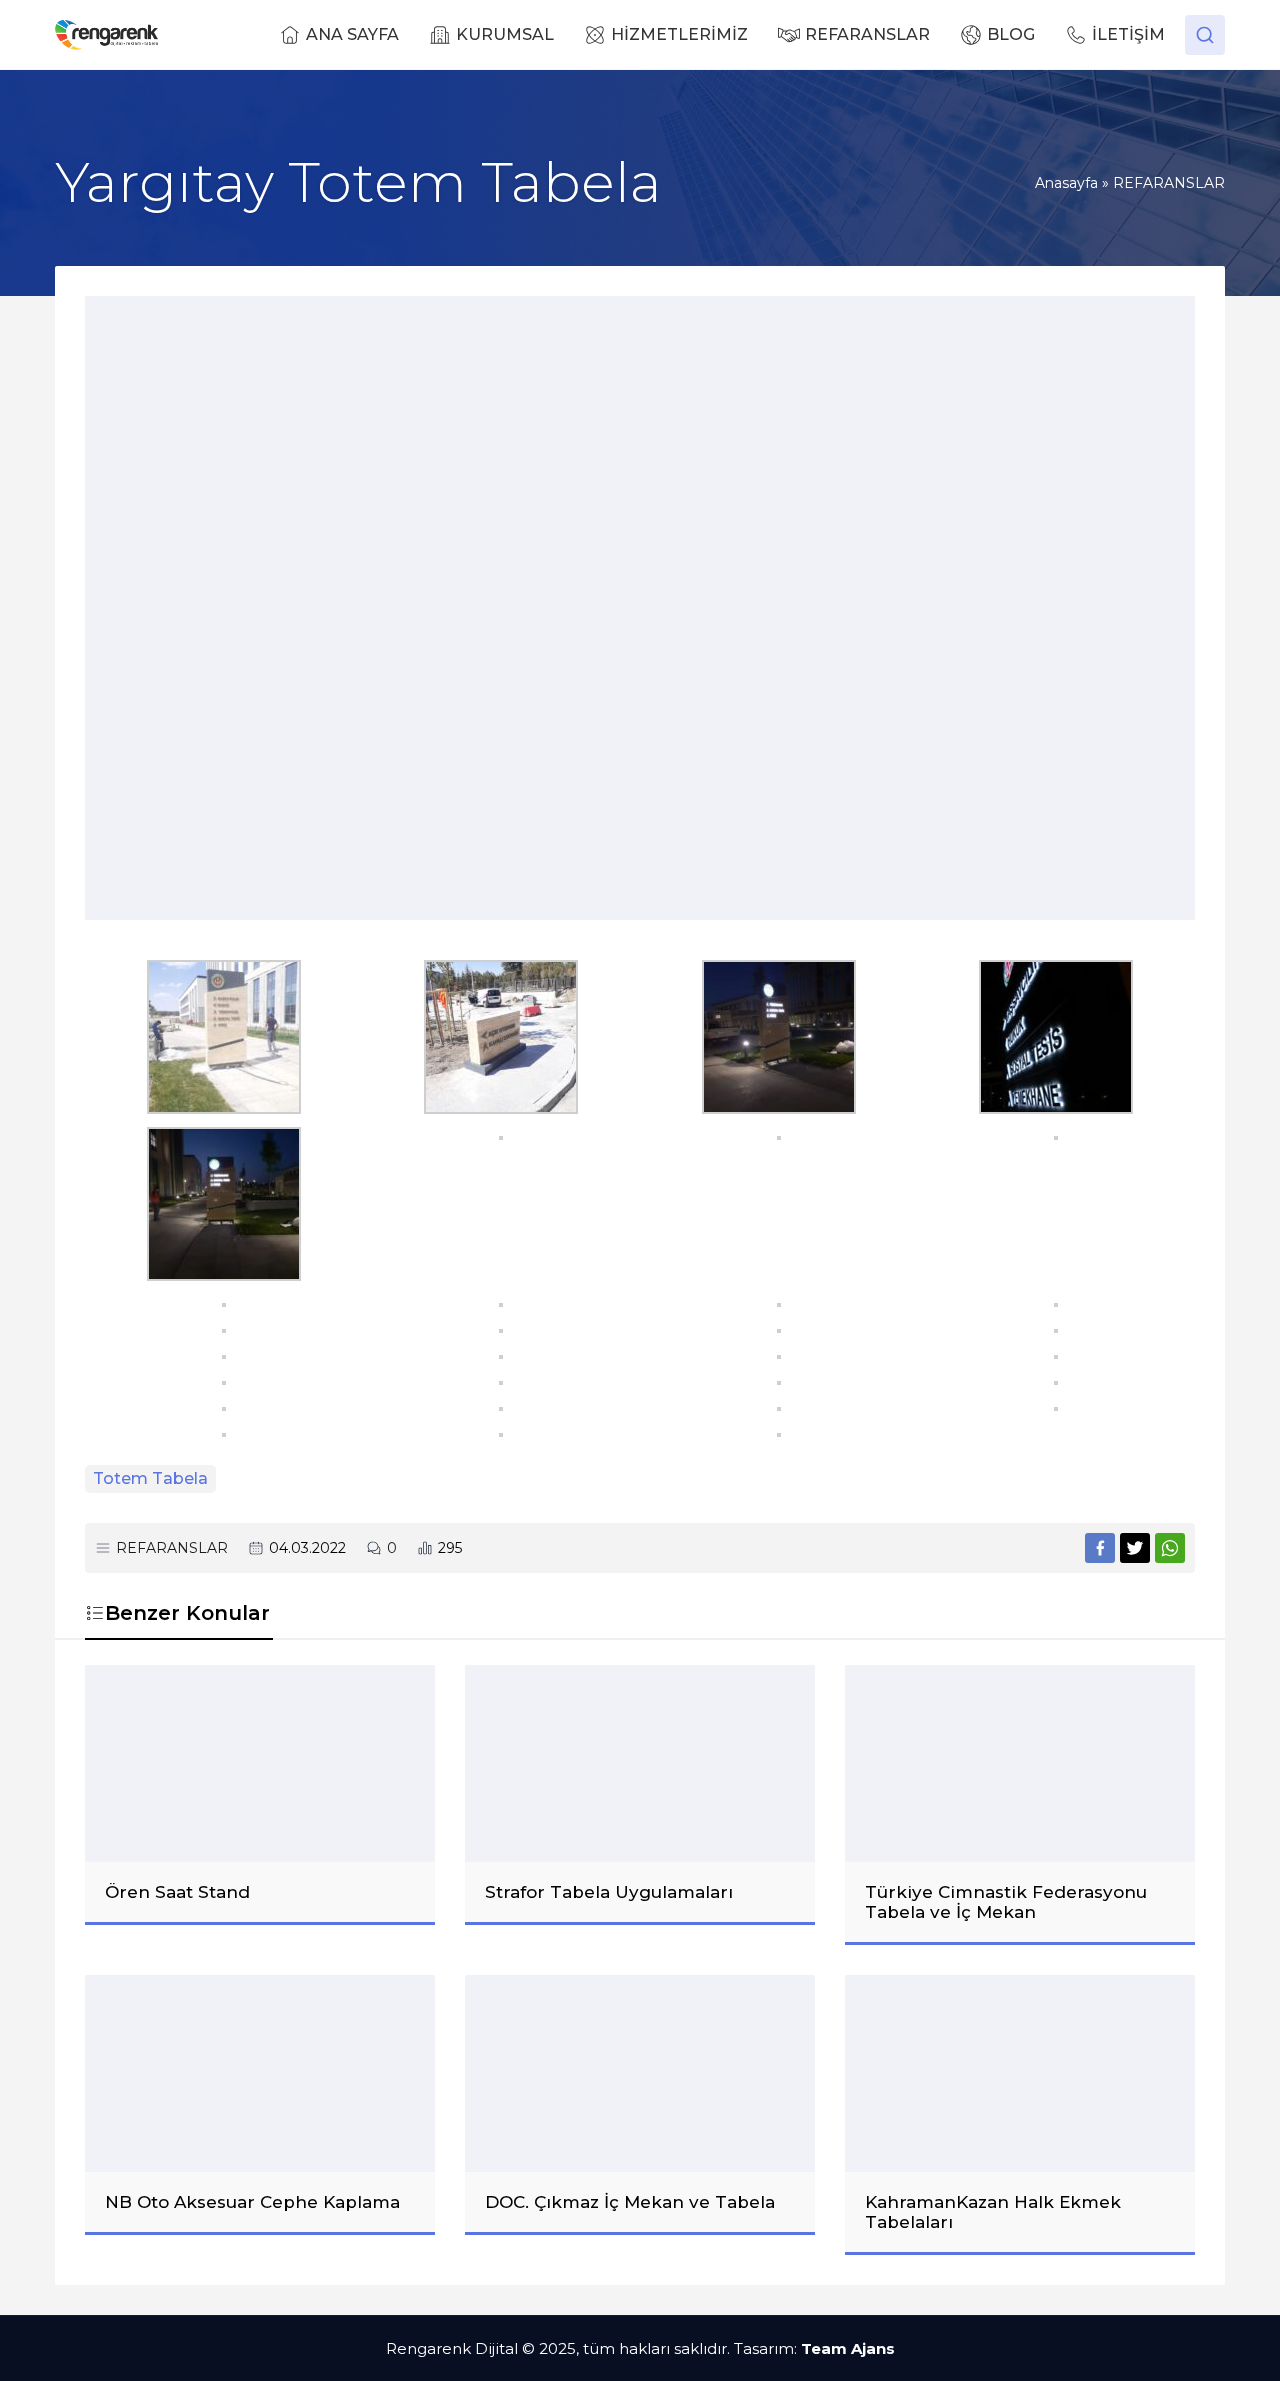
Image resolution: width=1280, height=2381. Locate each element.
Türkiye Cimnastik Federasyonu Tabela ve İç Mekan (1006, 1902)
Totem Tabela (150, 1478)
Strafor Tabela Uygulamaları (609, 1892)
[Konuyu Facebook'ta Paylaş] (1100, 1548)
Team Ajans (848, 2348)
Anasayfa (1066, 183)
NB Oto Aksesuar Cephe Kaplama (252, 2202)
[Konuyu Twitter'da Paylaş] (1135, 1548)
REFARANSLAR (1169, 183)
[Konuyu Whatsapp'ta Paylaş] (1170, 1548)
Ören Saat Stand (177, 1892)
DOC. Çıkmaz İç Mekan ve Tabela (630, 2202)
